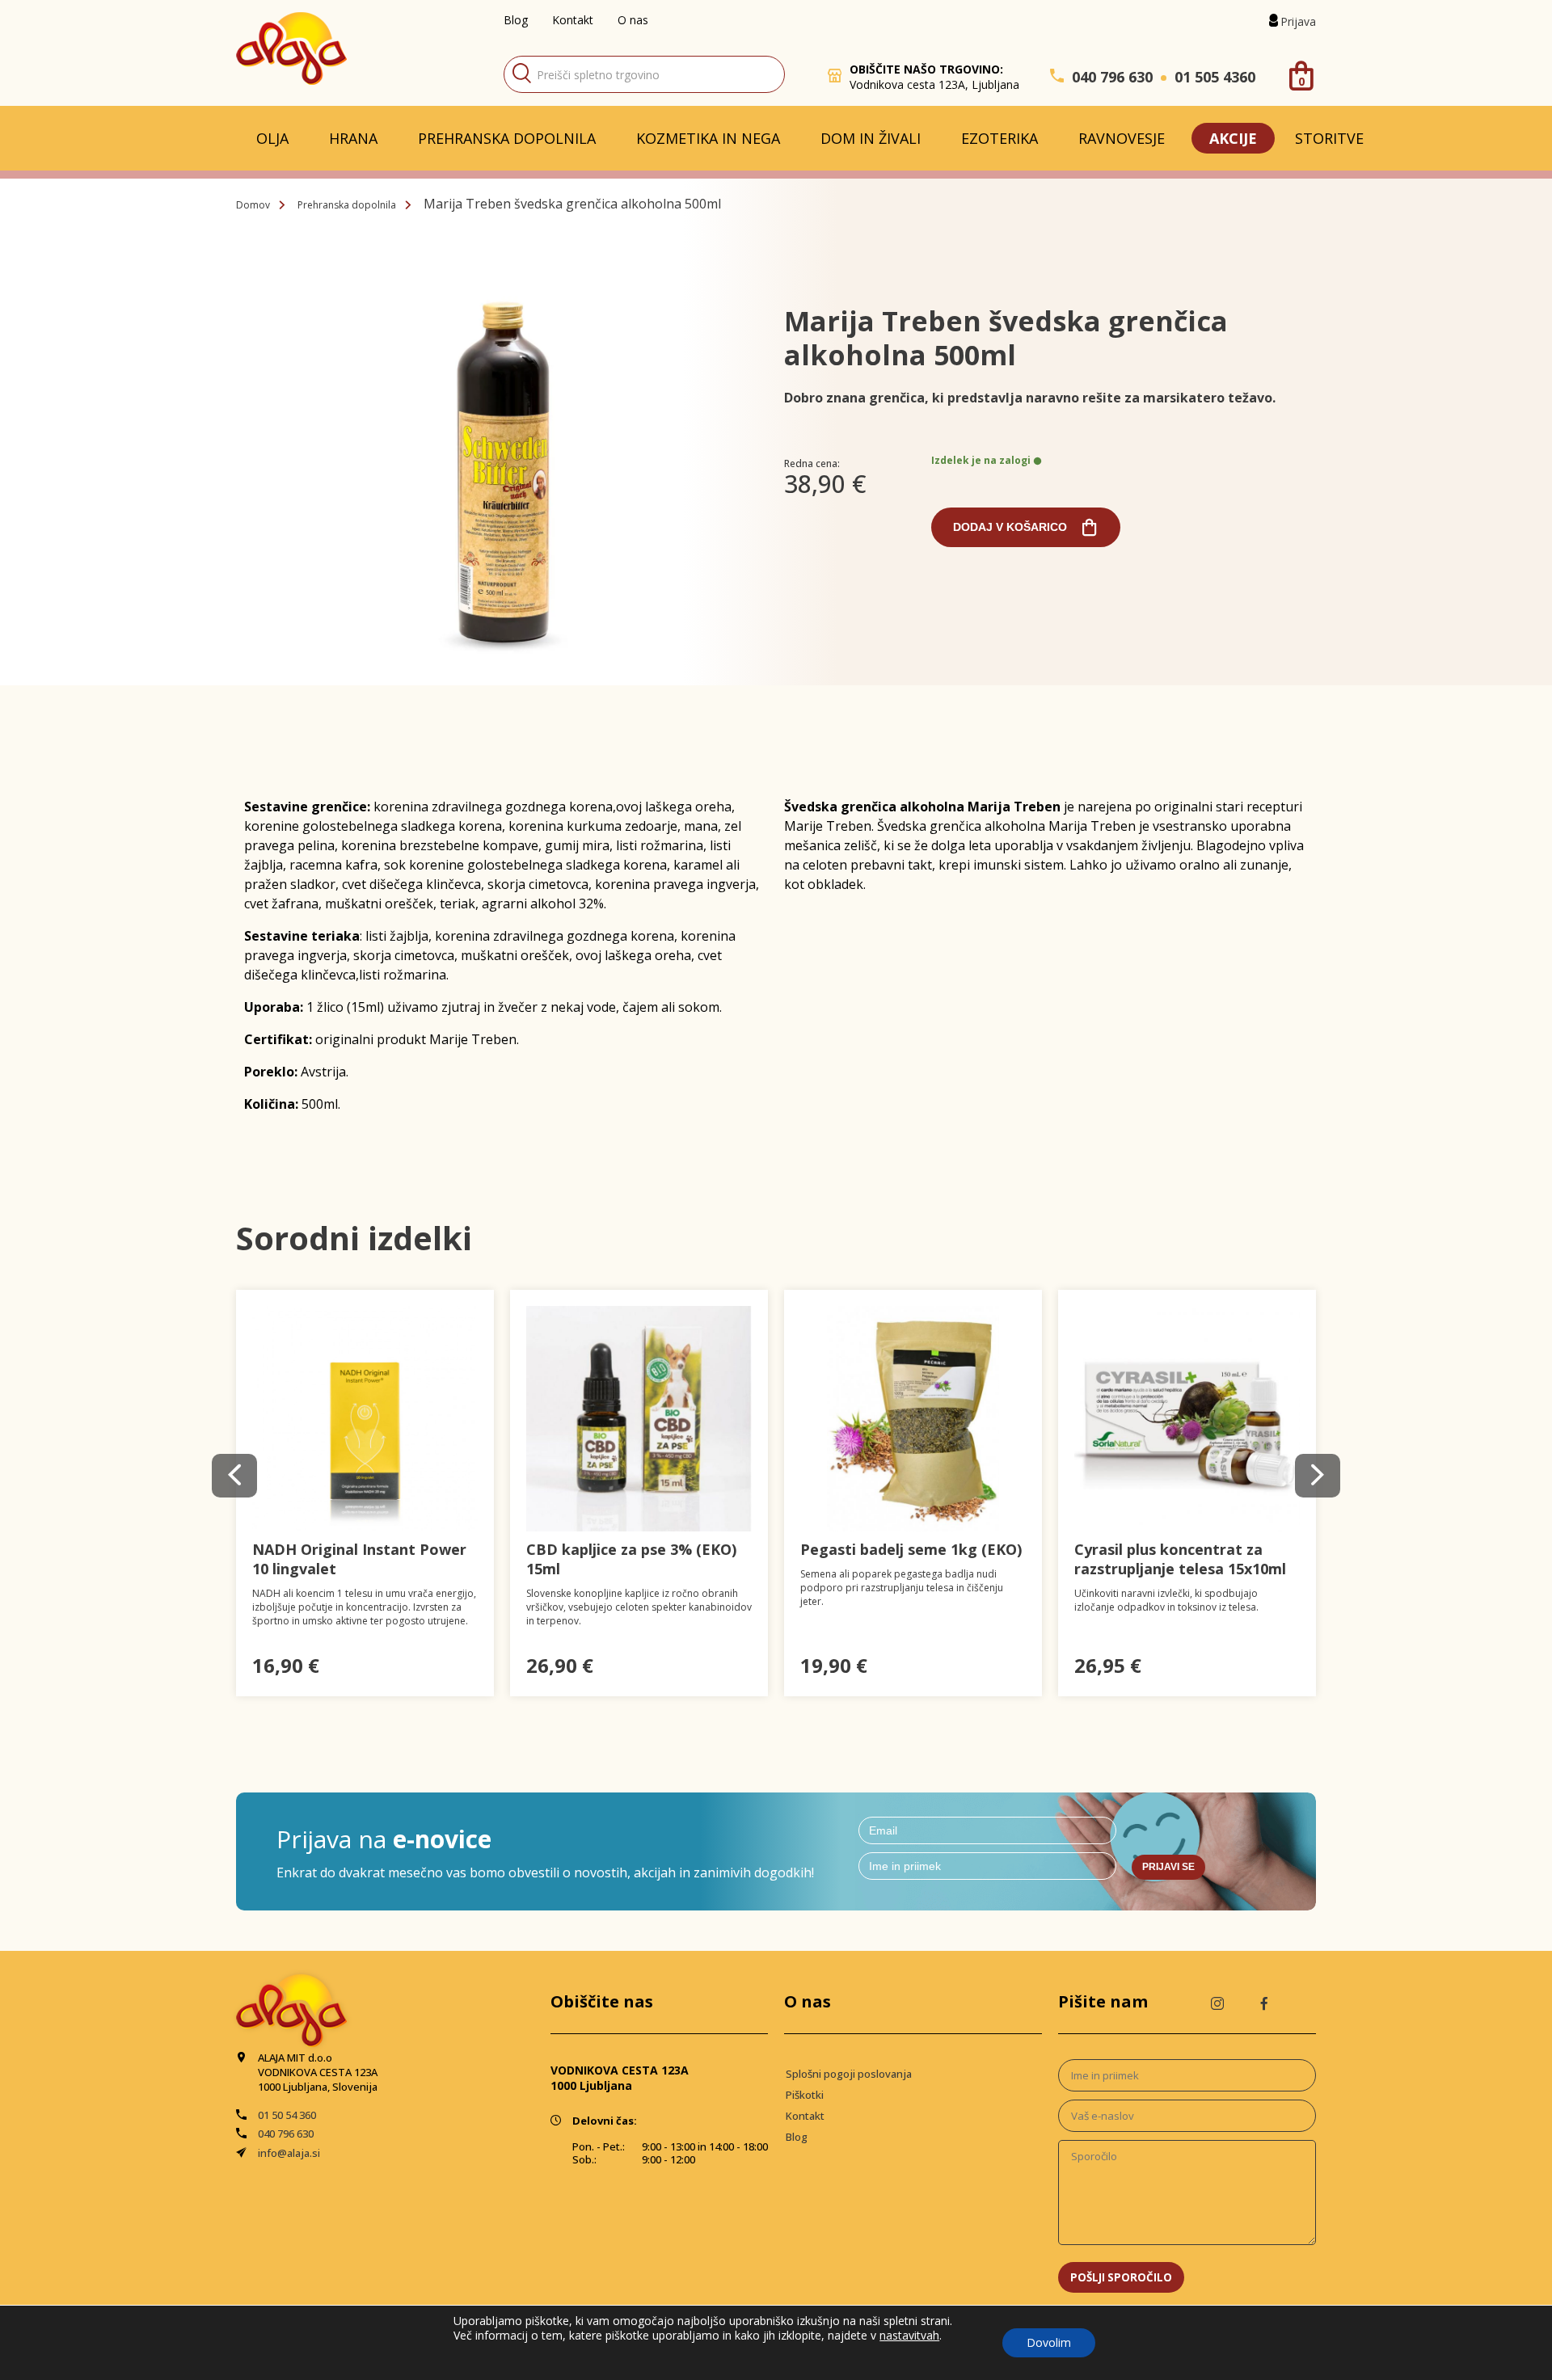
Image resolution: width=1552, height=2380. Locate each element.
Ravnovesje (1122, 138)
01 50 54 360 (287, 2115)
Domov (253, 205)
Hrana (353, 138)
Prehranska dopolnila (507, 138)
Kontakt (573, 20)
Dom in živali (871, 138)
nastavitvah (909, 2336)
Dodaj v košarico (1010, 527)
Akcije (1233, 138)
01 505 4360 (1215, 77)
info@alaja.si (289, 2153)
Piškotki (805, 2095)
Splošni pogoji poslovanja (849, 2074)
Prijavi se (1168, 1867)
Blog (516, 20)
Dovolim (1049, 2342)
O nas (633, 20)
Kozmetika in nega (708, 138)
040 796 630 (1112, 77)
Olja (272, 138)
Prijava (1298, 21)
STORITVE (1329, 138)
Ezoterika (1000, 138)
